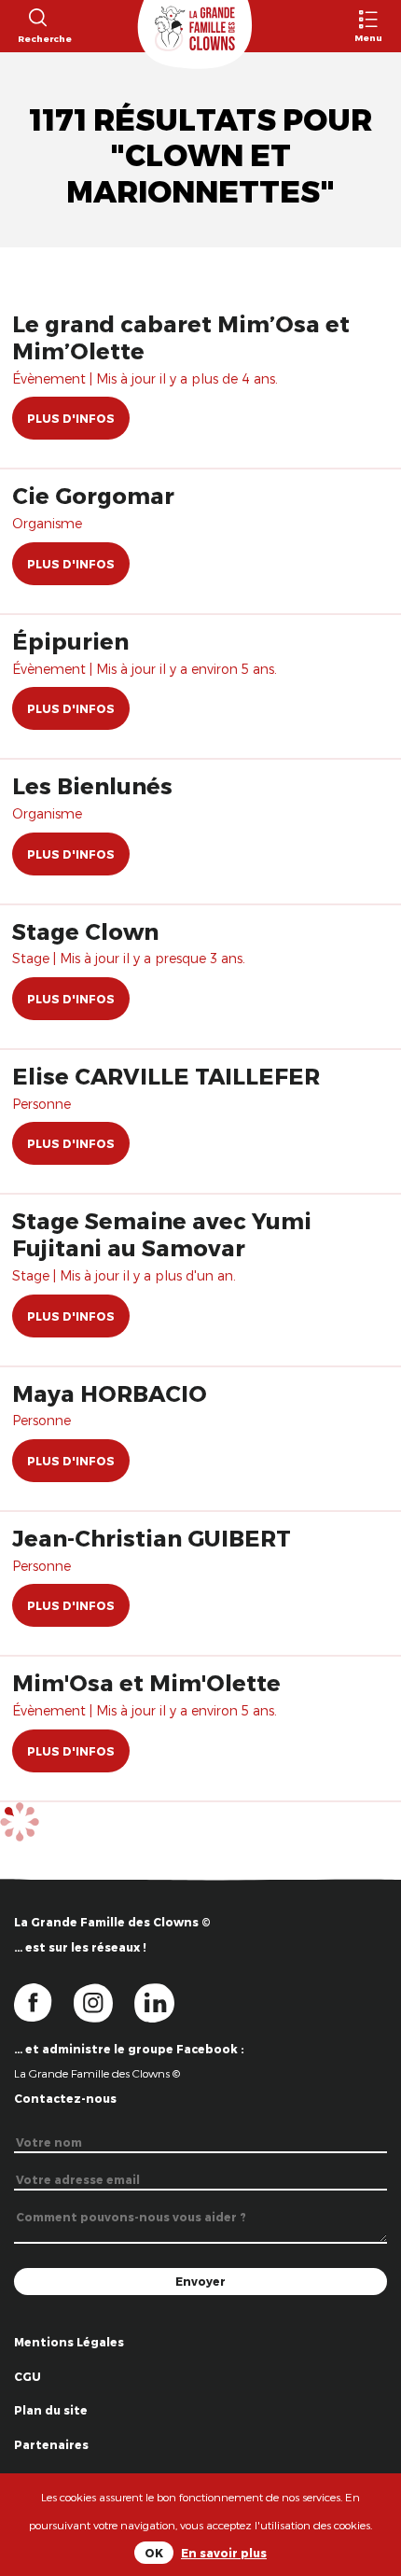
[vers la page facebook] (44, 2001)
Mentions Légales (69, 2342)
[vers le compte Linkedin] (164, 2001)
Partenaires (51, 2444)
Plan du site (51, 2410)
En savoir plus (224, 2553)
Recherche (37, 38)
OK (154, 2553)
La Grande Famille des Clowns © (97, 2073)
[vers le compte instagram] (104, 2001)
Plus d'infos (71, 418)
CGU (28, 2376)
